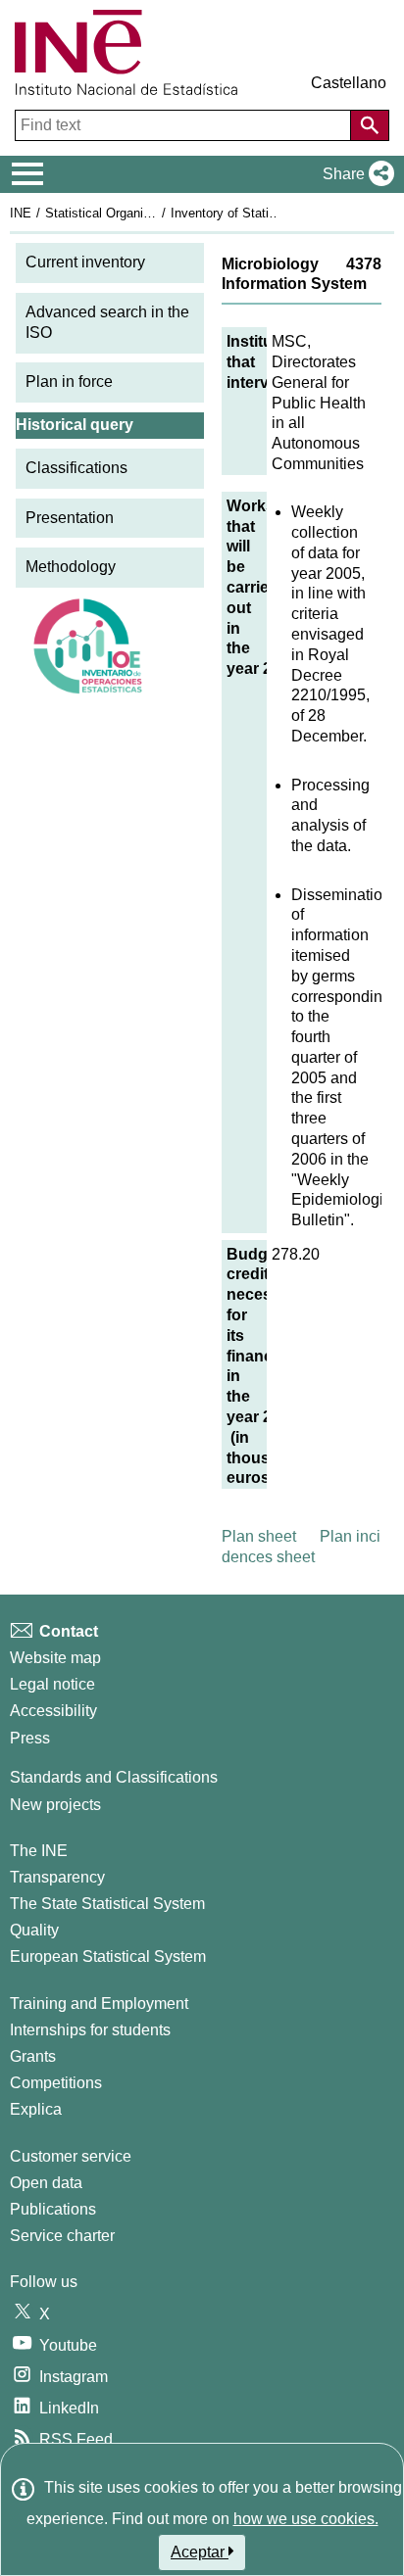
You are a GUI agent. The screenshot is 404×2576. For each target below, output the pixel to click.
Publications (53, 2209)
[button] (354, 174)
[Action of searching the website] (370, 125)
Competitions (56, 2083)
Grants (33, 2056)
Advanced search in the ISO (107, 322)
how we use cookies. (306, 2519)
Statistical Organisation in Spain (136, 213)
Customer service (71, 2156)
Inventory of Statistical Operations (268, 213)
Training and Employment (99, 2004)
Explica (36, 2109)
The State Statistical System (107, 1904)
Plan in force (69, 382)
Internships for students (90, 2030)
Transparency (57, 1877)
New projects (55, 1805)
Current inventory (85, 262)
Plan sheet (259, 1536)
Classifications (76, 468)
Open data (46, 2183)
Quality (34, 1930)
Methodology (71, 567)
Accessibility (53, 1711)
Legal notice (52, 1684)
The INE (39, 1851)
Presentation (70, 518)
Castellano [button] (349, 83)
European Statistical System (108, 1956)
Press (30, 1738)
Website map (55, 1658)
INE (21, 213)
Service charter (62, 2236)
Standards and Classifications (114, 1777)
